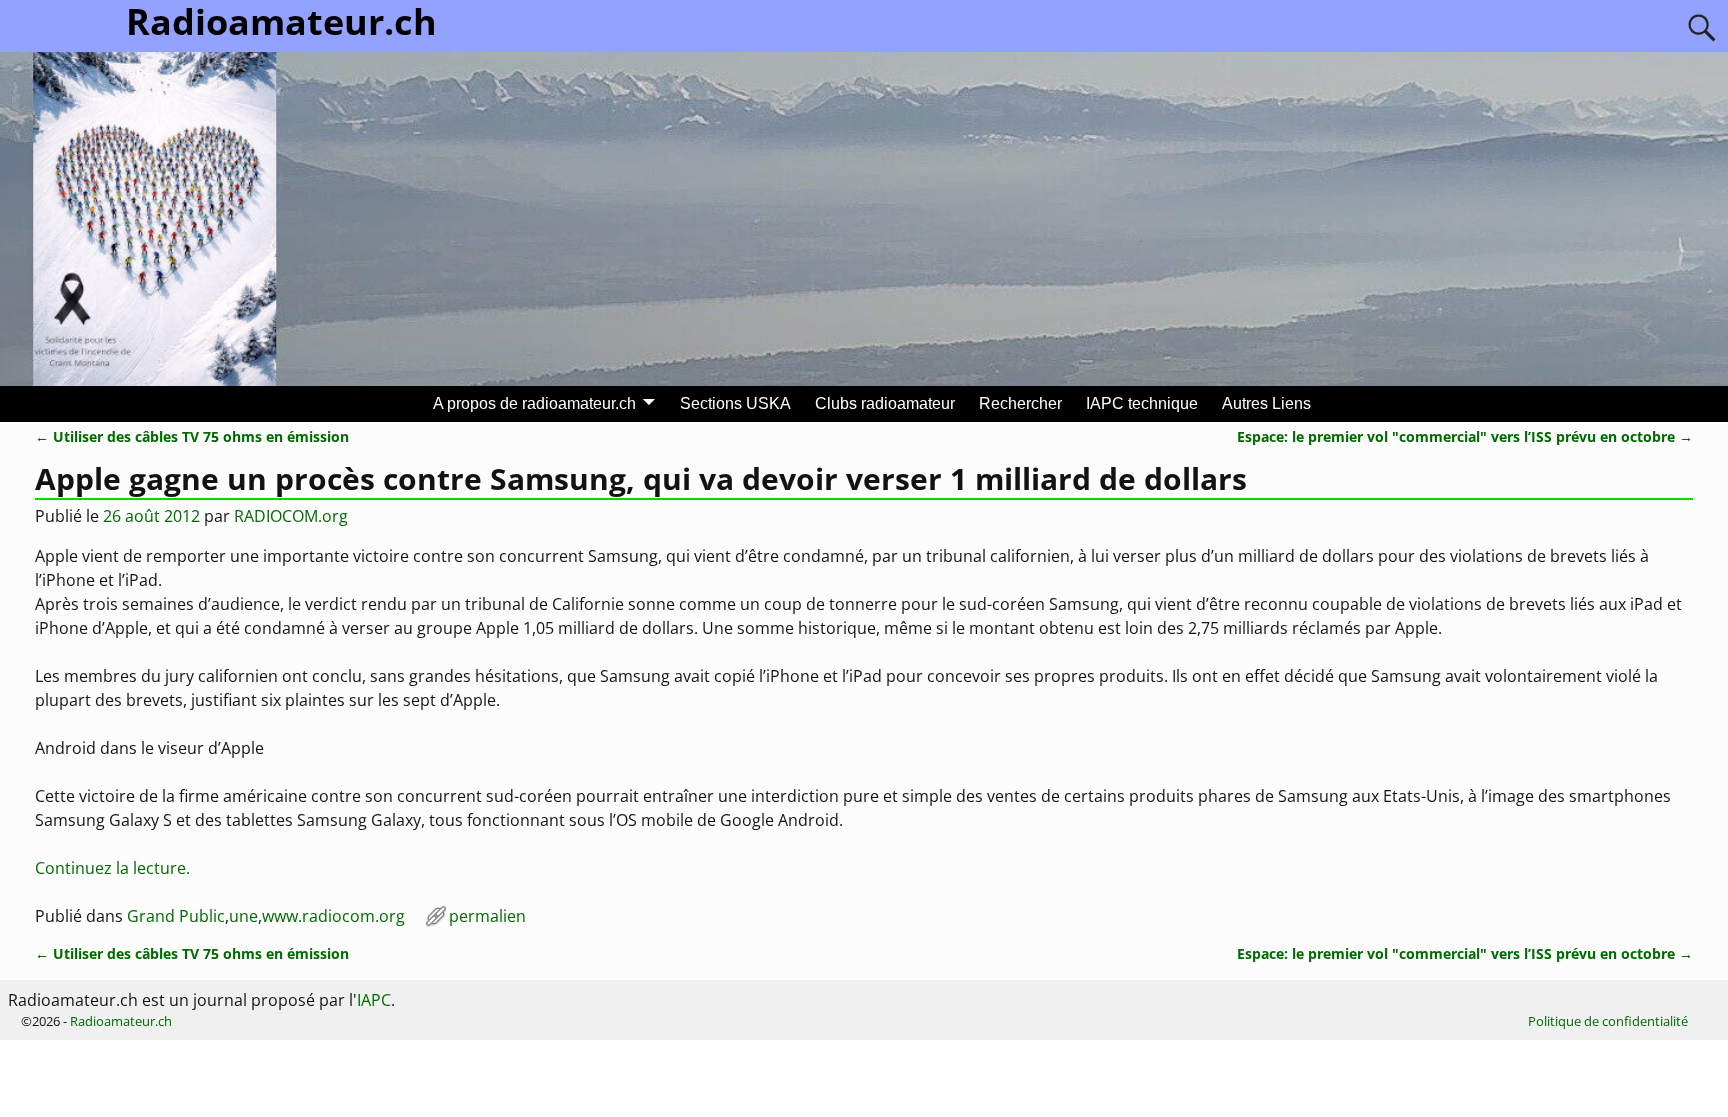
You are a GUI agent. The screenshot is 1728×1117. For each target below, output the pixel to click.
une (243, 916)
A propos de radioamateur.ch (534, 403)
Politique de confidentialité (1608, 1021)
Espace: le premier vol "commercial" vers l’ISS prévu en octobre (1465, 436)
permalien (487, 916)
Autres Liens (1266, 403)
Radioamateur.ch (121, 1021)
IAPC (374, 1000)
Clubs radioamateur (885, 403)
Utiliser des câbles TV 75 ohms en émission (192, 436)
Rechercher (1020, 403)
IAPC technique (1142, 403)
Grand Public (176, 916)
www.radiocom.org (333, 916)
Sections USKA (735, 403)
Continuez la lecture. (112, 868)
